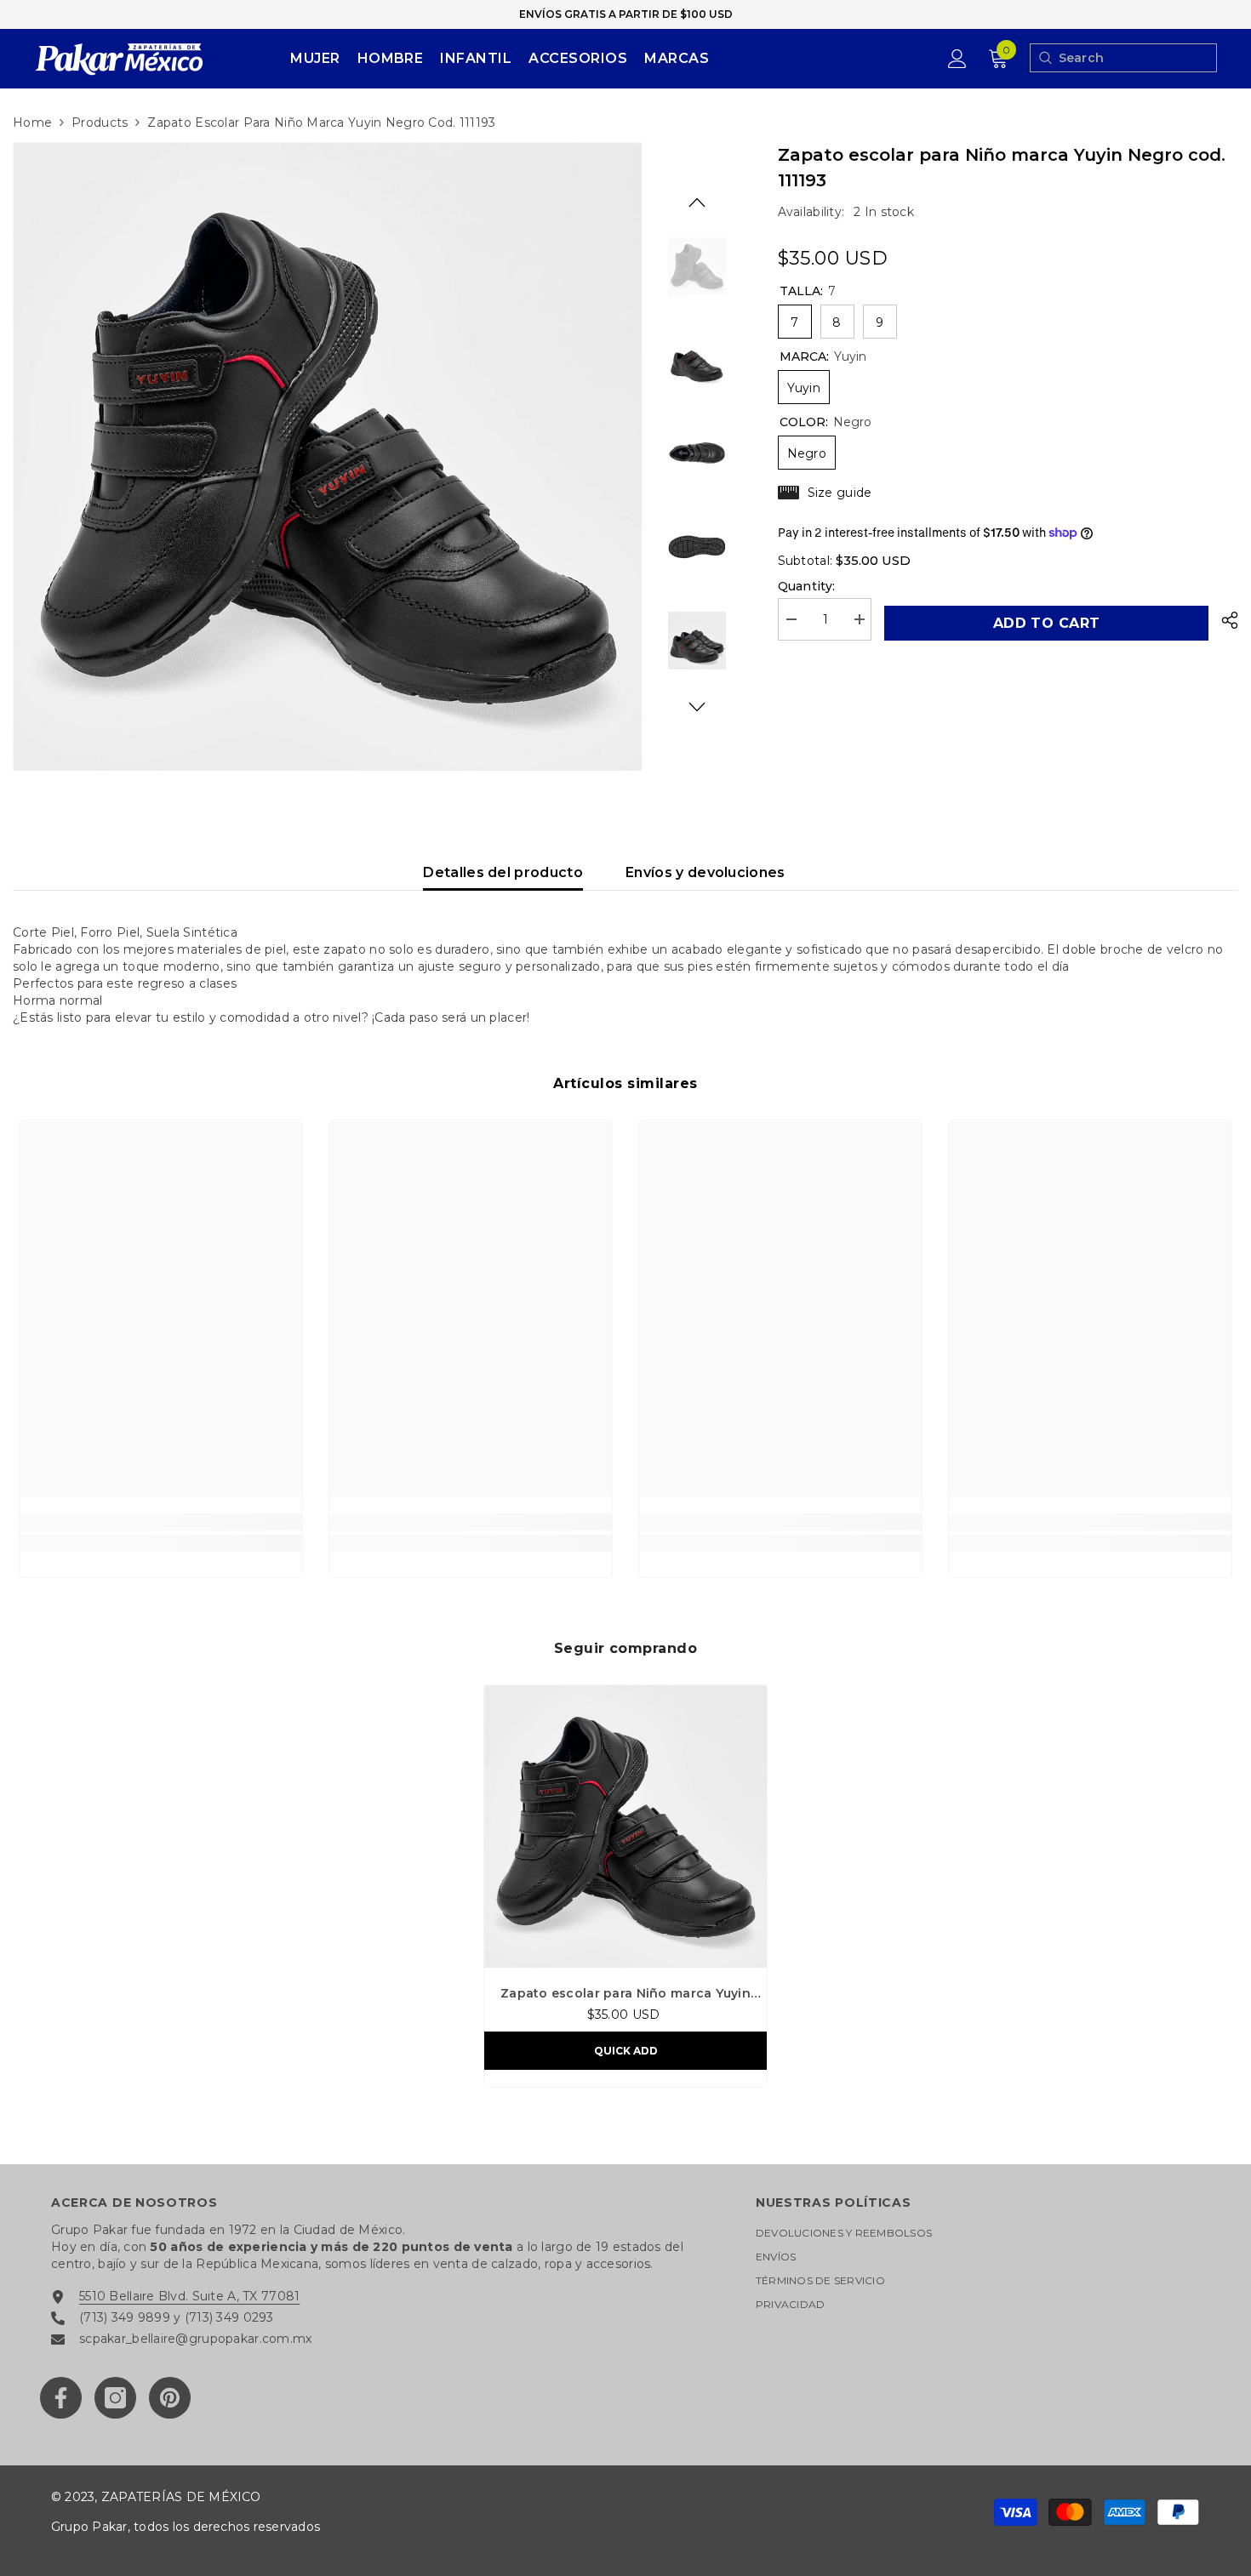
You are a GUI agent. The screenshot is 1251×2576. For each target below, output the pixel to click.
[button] (697, 202)
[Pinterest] (170, 2398)
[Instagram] (115, 2398)
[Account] (957, 59)
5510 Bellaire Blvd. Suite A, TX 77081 (189, 2296)
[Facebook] (61, 2398)
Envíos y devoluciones (705, 872)
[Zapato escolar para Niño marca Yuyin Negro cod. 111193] (625, 1827)
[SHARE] (1223, 620)
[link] (161, 1522)
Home (32, 123)
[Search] (1045, 58)
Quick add (626, 2051)
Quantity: (807, 586)
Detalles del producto (503, 872)
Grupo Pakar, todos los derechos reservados (186, 2527)
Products (100, 123)
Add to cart (1046, 623)
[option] (327, 456)
